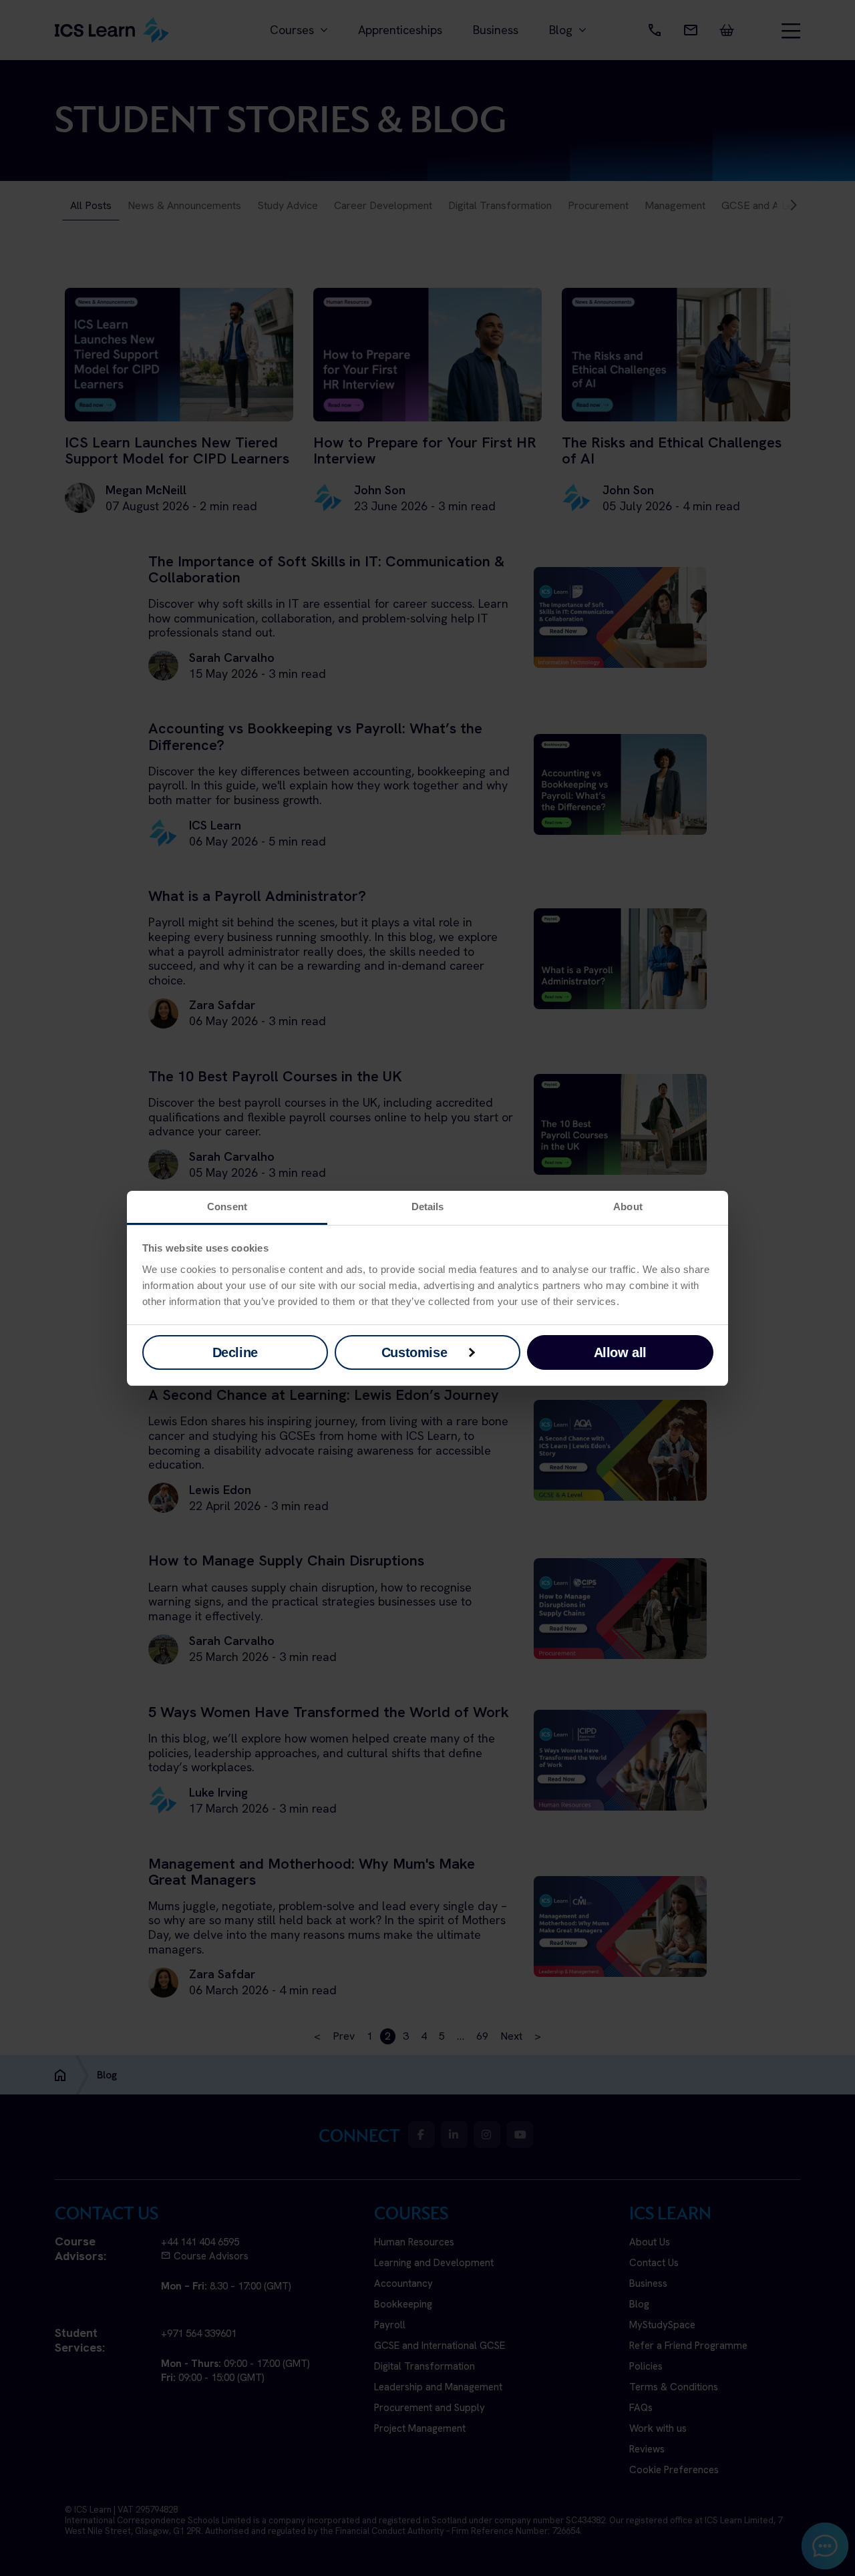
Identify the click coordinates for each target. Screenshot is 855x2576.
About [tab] (628, 1207)
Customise (414, 1352)
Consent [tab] (227, 1207)
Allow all (620, 1352)
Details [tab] (428, 1207)
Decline (235, 1352)
